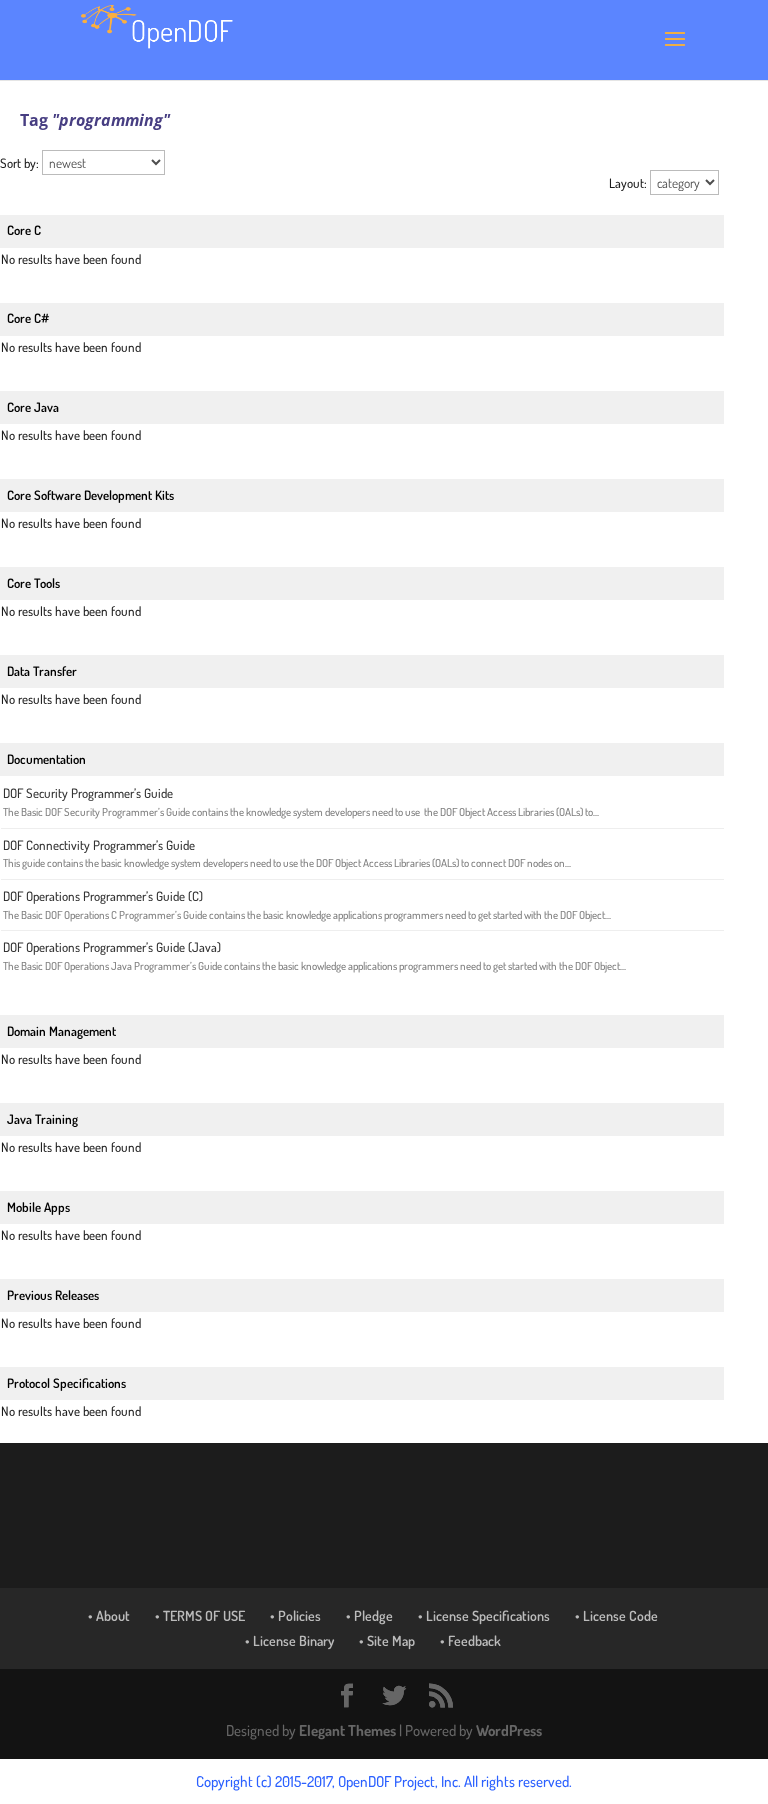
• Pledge (369, 1615)
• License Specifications (484, 1615)
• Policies (295, 1615)
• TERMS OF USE (200, 1615)
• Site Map (387, 1640)
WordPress (509, 1730)
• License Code (616, 1615)
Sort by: (21, 163)
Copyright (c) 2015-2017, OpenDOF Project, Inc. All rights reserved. (384, 1781)
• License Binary (289, 1640)
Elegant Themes (347, 1730)
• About (109, 1615)
